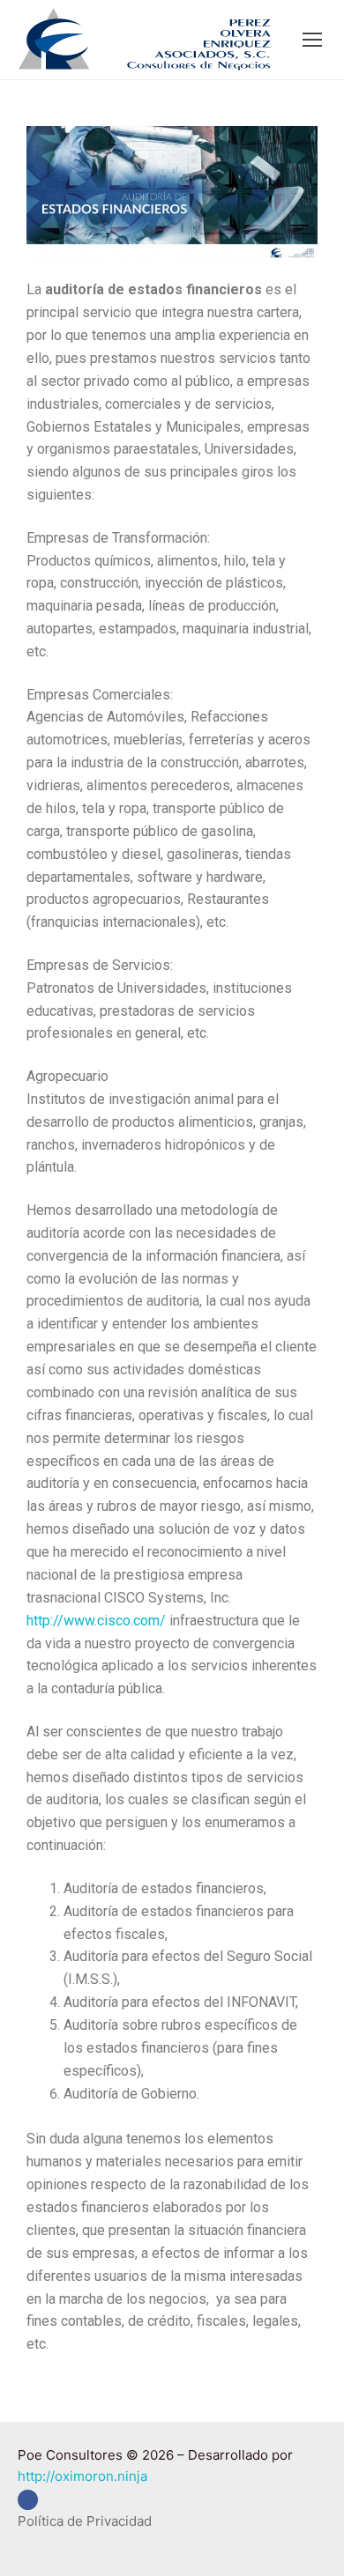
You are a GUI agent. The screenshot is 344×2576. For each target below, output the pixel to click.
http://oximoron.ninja (82, 2476)
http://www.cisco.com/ (96, 1621)
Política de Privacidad (85, 2521)
